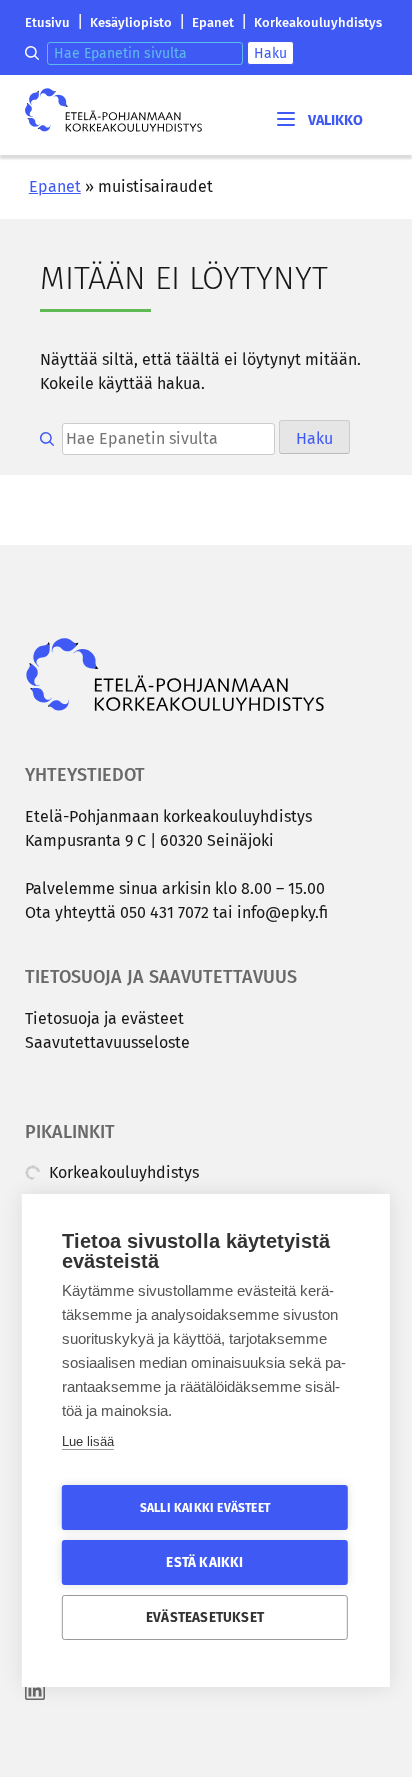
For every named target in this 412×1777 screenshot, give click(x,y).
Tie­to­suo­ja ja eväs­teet (104, 1018)
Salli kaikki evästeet (205, 1508)
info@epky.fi (282, 912)
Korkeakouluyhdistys (318, 22)
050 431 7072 (164, 912)
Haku (270, 53)
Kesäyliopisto (131, 22)
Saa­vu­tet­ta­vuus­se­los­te (107, 1042)
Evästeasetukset (205, 1617)
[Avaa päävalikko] (318, 118)
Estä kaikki (204, 1562)
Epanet (213, 22)
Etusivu (47, 22)
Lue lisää (88, 1441)
